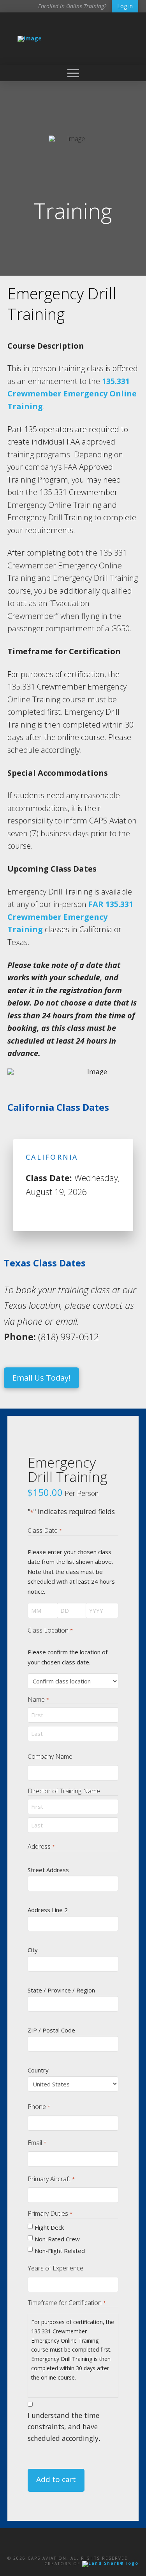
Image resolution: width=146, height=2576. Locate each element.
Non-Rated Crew (57, 2239)
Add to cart (56, 2479)
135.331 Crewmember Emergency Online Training (72, 394)
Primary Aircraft (51, 2179)
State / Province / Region (61, 1990)
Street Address (48, 1870)
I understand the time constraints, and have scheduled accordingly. (64, 2427)
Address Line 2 (48, 1910)
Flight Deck (49, 2227)
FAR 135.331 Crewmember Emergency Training (70, 917)
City (33, 1950)
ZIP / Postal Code (51, 2030)
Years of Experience (55, 2268)
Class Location (50, 1630)
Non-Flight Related (60, 2251)
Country (38, 2070)
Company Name (50, 1756)
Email (37, 2143)
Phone (39, 2107)
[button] (73, 73)
